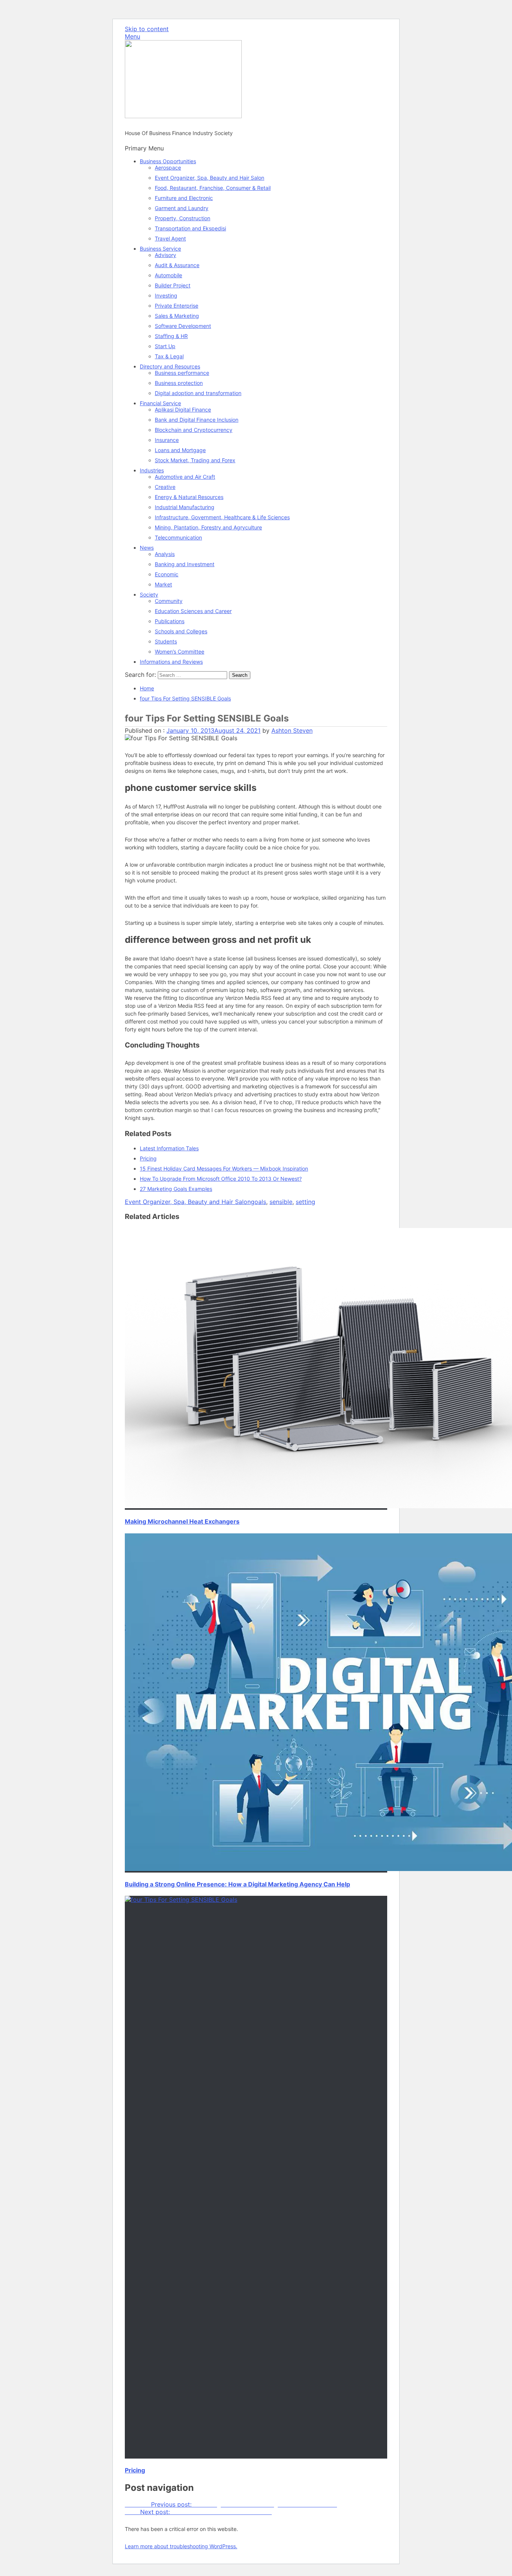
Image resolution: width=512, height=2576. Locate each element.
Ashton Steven (292, 730)
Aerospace (168, 168)
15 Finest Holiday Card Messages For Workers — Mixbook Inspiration (224, 1169)
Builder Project (173, 285)
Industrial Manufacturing (185, 507)
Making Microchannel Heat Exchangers (182, 1521)
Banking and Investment (185, 564)
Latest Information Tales (169, 1148)
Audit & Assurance (177, 265)
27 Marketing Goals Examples (176, 1189)
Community (169, 601)
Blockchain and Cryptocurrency (194, 430)
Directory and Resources (170, 366)
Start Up (165, 346)
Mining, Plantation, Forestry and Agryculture (208, 527)
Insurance (167, 440)
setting (305, 1202)
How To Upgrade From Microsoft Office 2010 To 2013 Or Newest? (221, 1179)
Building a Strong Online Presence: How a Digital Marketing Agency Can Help (237, 1884)
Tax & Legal (169, 356)
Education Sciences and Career (193, 611)
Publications (170, 621)
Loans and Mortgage (180, 450)
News (147, 548)
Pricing (148, 1158)
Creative (165, 487)
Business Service (160, 249)
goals (258, 1202)
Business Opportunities (168, 161)
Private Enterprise (177, 306)
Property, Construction (183, 218)
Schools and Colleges (181, 631)
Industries (152, 470)
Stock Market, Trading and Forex (195, 460)
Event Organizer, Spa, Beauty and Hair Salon (210, 178)
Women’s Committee (180, 652)
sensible (281, 1202)
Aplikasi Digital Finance (183, 410)
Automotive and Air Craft (185, 477)
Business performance (182, 373)
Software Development (183, 326)
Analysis (165, 554)
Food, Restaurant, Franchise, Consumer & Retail (213, 188)
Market (163, 584)
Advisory (165, 255)
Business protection (179, 383)
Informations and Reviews (171, 662)
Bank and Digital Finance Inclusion (197, 420)
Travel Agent (170, 238)
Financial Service (160, 403)
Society (149, 594)
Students (166, 641)
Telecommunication (178, 537)
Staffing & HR (171, 336)
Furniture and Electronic (184, 198)
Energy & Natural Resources (189, 497)
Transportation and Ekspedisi (190, 228)
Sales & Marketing (177, 316)
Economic (167, 574)
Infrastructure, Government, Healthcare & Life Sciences (222, 517)
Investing (166, 295)
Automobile (168, 275)
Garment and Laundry (182, 208)
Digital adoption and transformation (198, 393)
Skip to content (147, 29)
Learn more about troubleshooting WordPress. (181, 2546)
